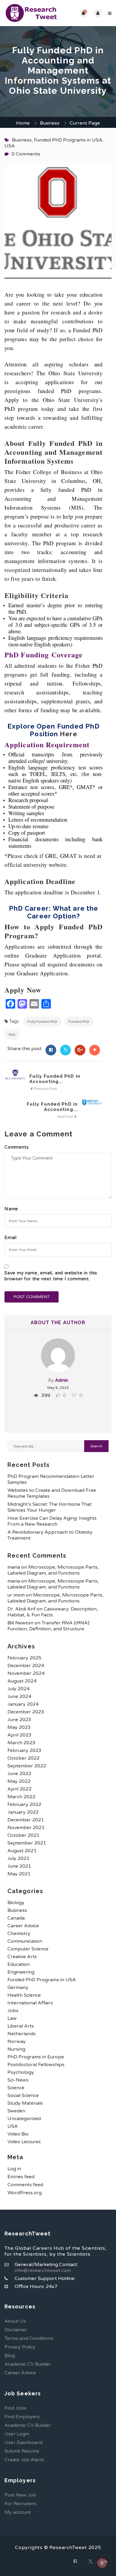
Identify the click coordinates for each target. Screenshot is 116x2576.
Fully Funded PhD (42, 1022)
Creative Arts (22, 1957)
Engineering (21, 1972)
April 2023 (19, 1735)
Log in (14, 2169)
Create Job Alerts (24, 2460)
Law (12, 2018)
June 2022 (19, 1774)
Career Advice (23, 1926)
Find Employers (22, 2417)
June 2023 (19, 1720)
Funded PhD (79, 1022)
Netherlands (22, 2034)
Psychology (21, 2072)
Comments (17, 1147)
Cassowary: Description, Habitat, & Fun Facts (53, 1612)
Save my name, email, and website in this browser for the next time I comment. (51, 1276)
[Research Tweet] (31, 13)
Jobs (13, 2011)
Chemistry (19, 1933)
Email (11, 1238)
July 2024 (18, 1689)
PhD (12, 1035)
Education (19, 1964)
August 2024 (22, 1681)
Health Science (24, 1995)
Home (23, 123)
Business (50, 123)
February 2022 (24, 1804)
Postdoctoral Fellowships (36, 2065)
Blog (10, 2356)
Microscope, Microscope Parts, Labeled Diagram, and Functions (53, 1570)
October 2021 (23, 1835)
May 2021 (19, 1874)
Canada (16, 1918)
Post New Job (20, 2495)
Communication (25, 1941)
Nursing (16, 2049)
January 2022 (23, 1812)
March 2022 (21, 1797)
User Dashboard (23, 2443)
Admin (62, 1380)
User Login (17, 2434)
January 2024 (23, 1704)
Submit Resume (22, 2451)
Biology (16, 1903)
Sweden (16, 2111)
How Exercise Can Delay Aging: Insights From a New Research (52, 1521)
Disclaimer (16, 2330)
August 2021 (22, 1851)
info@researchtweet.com (43, 2270)
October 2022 (23, 1758)
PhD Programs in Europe (36, 2057)
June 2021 (19, 1866)
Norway (17, 2041)
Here (68, 734)
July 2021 (18, 1858)
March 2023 (21, 1743)
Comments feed (25, 2185)
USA (10, 146)
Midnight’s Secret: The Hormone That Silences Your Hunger (50, 1507)
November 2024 (26, 1673)
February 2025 (24, 1658)
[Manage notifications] (102, 2563)
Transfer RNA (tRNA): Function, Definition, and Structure (49, 1626)
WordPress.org (25, 2193)
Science (16, 2088)
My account (18, 2512)
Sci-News (18, 2080)
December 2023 (26, 1712)
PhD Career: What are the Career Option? (54, 912)
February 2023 (24, 1750)
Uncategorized (24, 2119)
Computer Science (28, 1949)
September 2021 (27, 1843)
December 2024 (26, 1666)
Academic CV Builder (28, 2364)
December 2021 (26, 1820)
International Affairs (30, 2003)
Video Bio (18, 2134)
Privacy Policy (20, 2347)
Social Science (23, 2095)
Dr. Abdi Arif (21, 1609)
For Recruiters (20, 2504)
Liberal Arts (21, 2026)
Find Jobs (15, 2408)
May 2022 (19, 1781)
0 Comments (26, 154)
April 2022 (19, 1789)
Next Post (66, 1117)
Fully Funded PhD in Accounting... (55, 1079)
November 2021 (26, 1828)
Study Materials (25, 2103)
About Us (15, 2321)
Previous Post (45, 1089)
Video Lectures (24, 2142)
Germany (18, 1987)
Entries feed (21, 2177)
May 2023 (19, 1727)
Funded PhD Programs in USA (68, 140)
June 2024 (19, 1696)
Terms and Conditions (29, 2338)
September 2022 (27, 1766)
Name (11, 1209)
